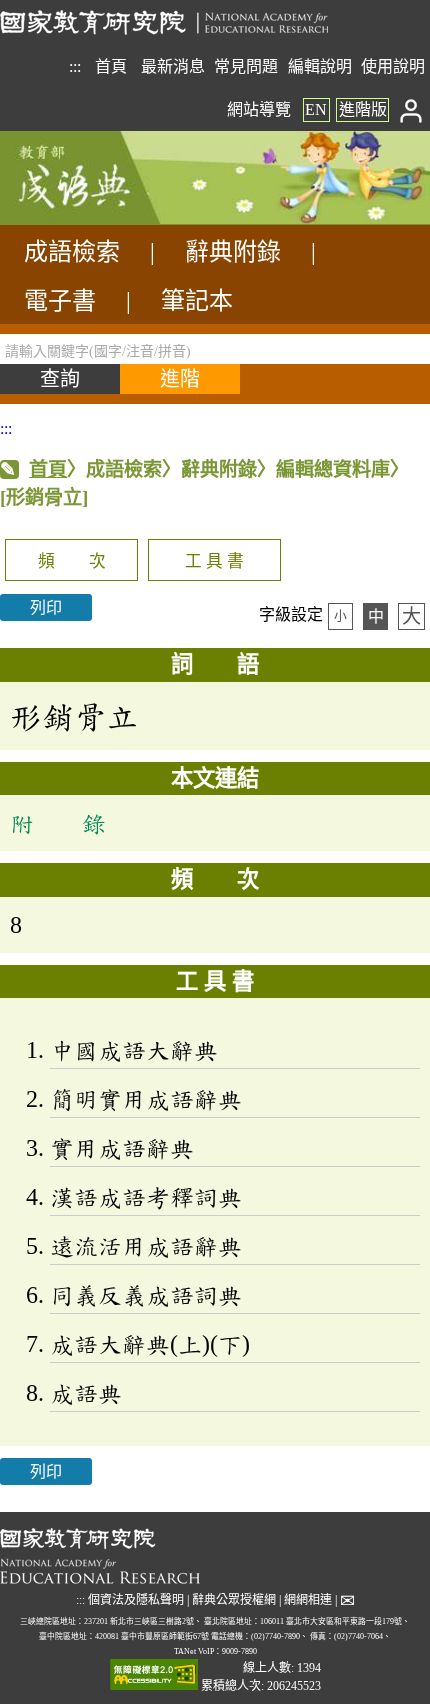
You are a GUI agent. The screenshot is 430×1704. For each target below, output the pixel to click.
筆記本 (197, 301)
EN (316, 109)
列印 (46, 607)
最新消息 (173, 66)
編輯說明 (320, 66)
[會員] (411, 109)
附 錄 (58, 823)
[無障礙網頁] (154, 1676)
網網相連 (308, 1600)
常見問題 (246, 66)
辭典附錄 (233, 252)
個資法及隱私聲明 (136, 1600)
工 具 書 (214, 561)
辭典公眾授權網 (234, 1600)
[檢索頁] (100, 219)
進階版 (363, 109)
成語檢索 (72, 252)
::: (75, 66)
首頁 (111, 66)
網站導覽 (259, 109)
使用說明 (393, 66)
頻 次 (72, 561)
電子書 (60, 301)
